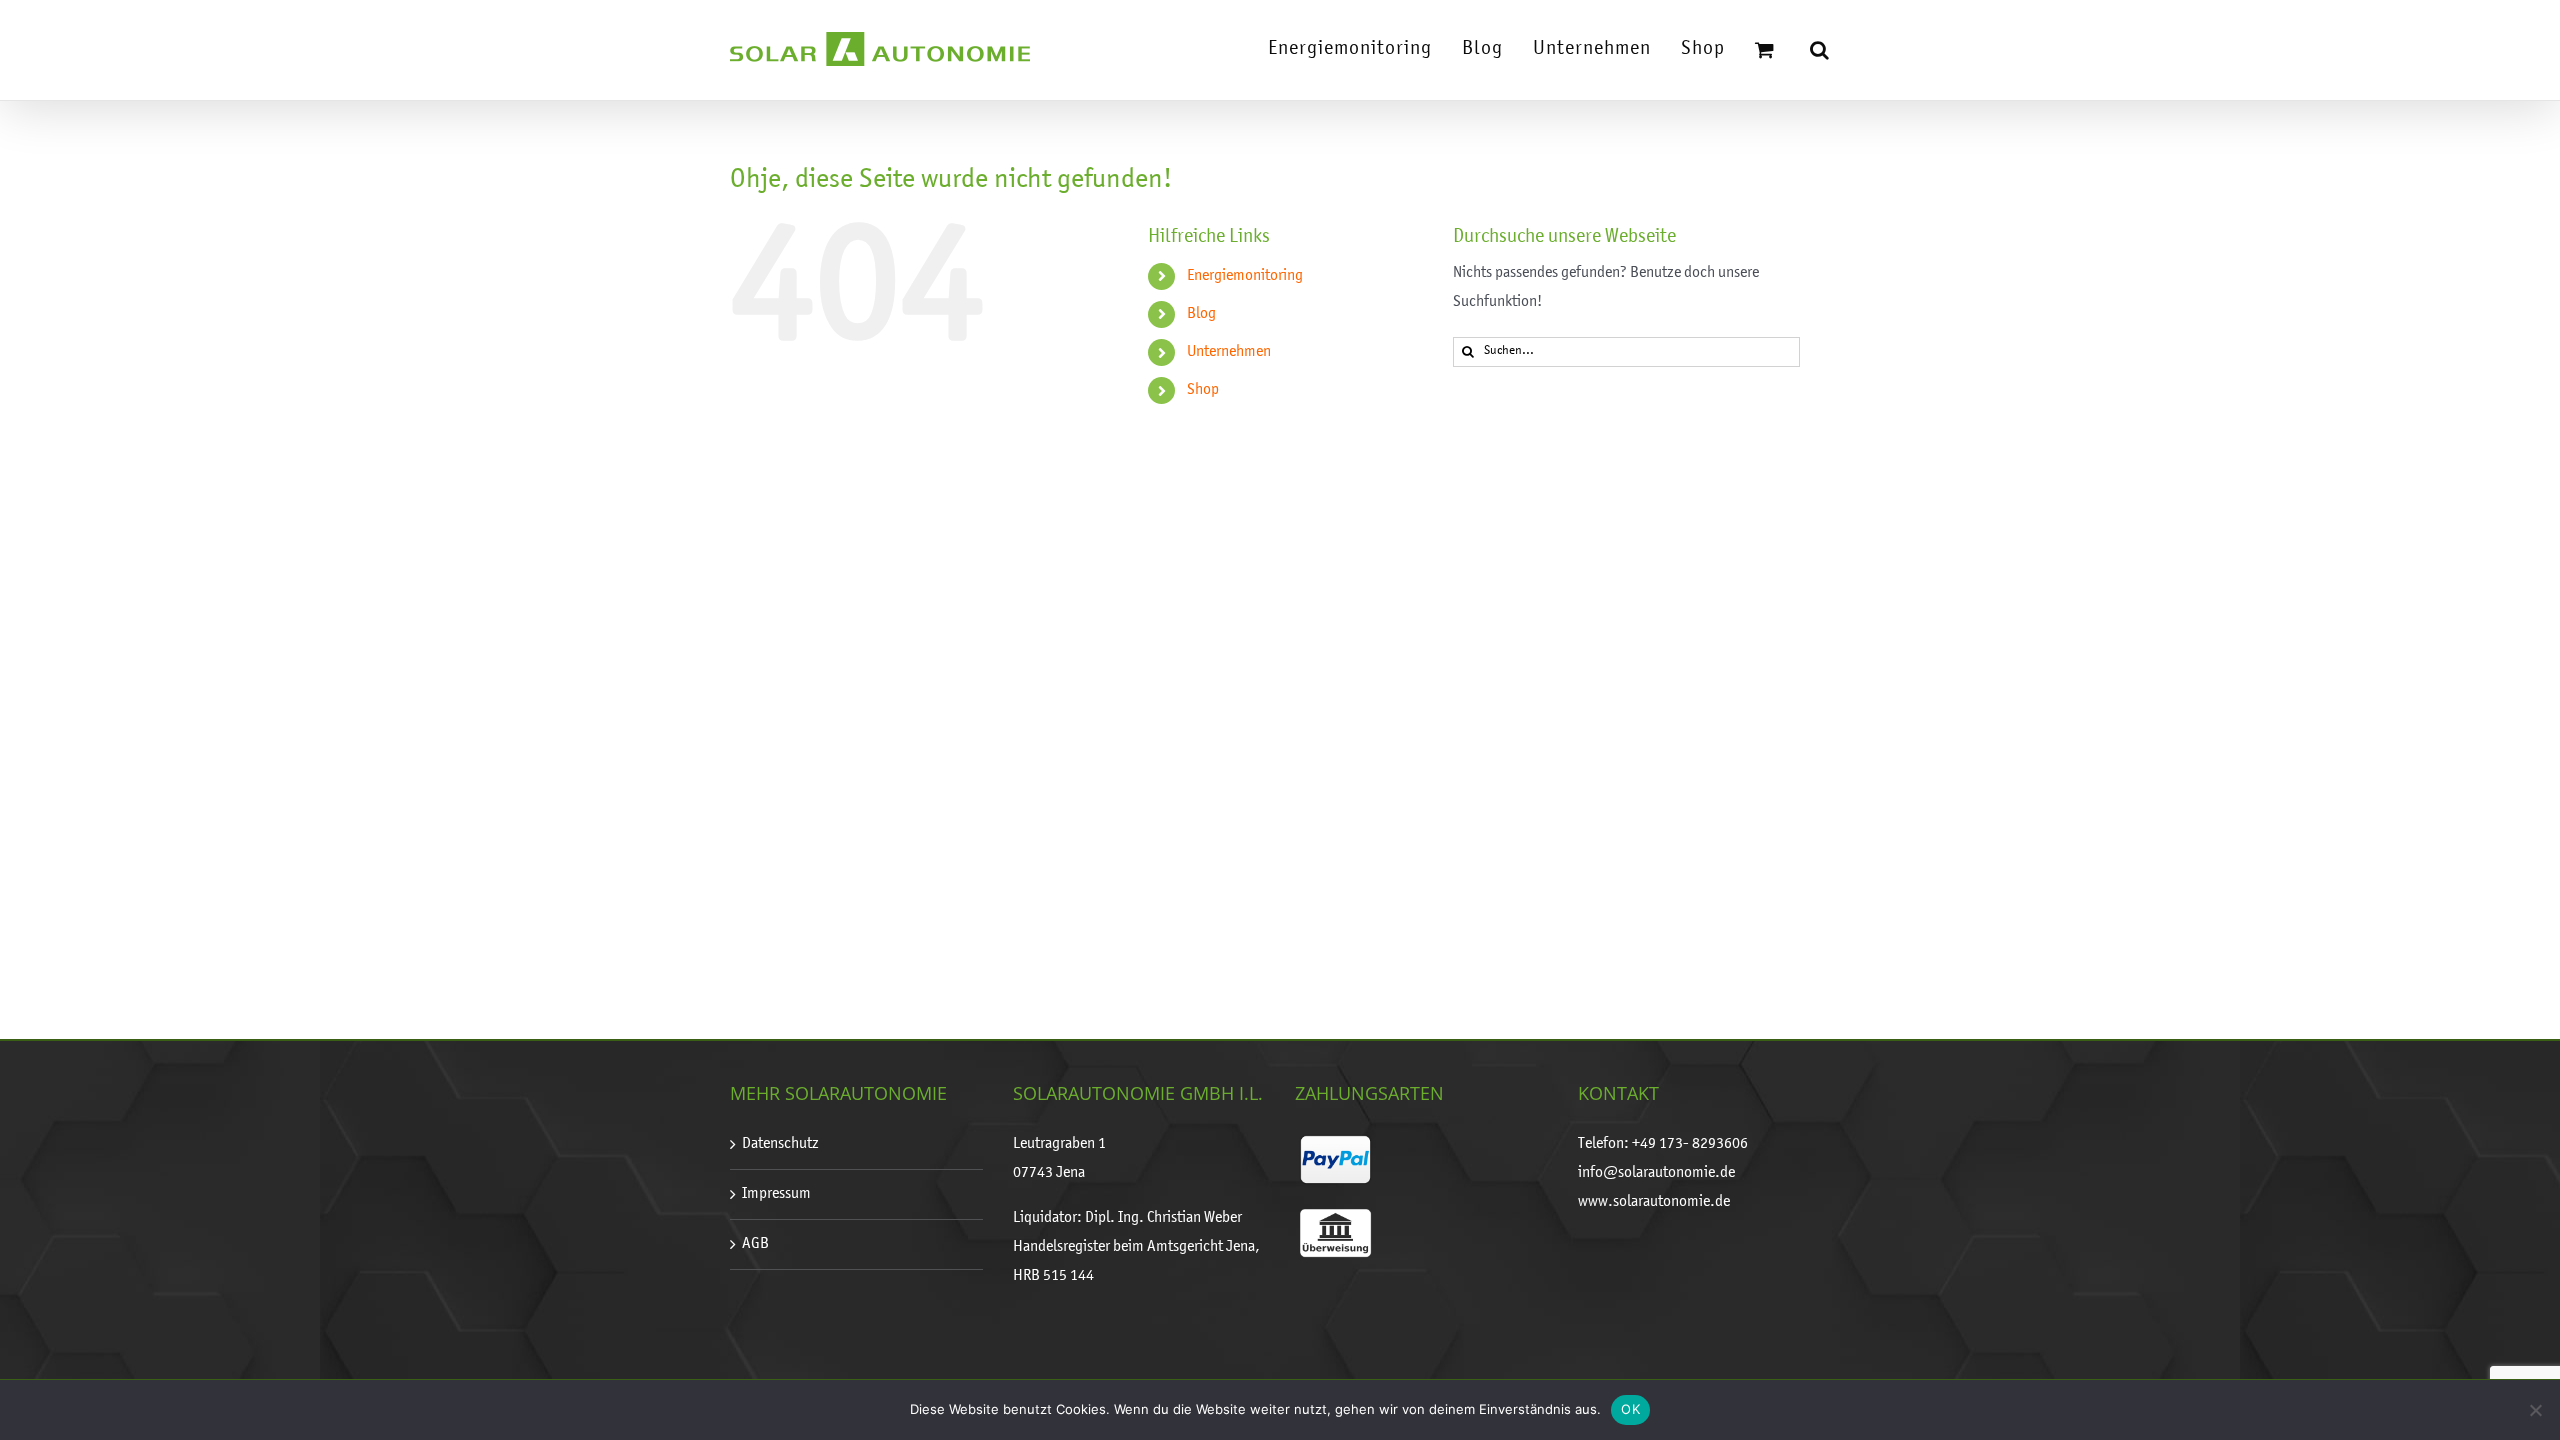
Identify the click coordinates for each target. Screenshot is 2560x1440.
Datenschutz (780, 1144)
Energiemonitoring (1245, 276)
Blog (1201, 314)
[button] (1820, 50)
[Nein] (2535, 1410)
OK (1630, 1409)
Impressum (776, 1194)
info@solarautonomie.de (1656, 1173)
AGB (755, 1244)
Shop (1203, 390)
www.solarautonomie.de (1654, 1202)
